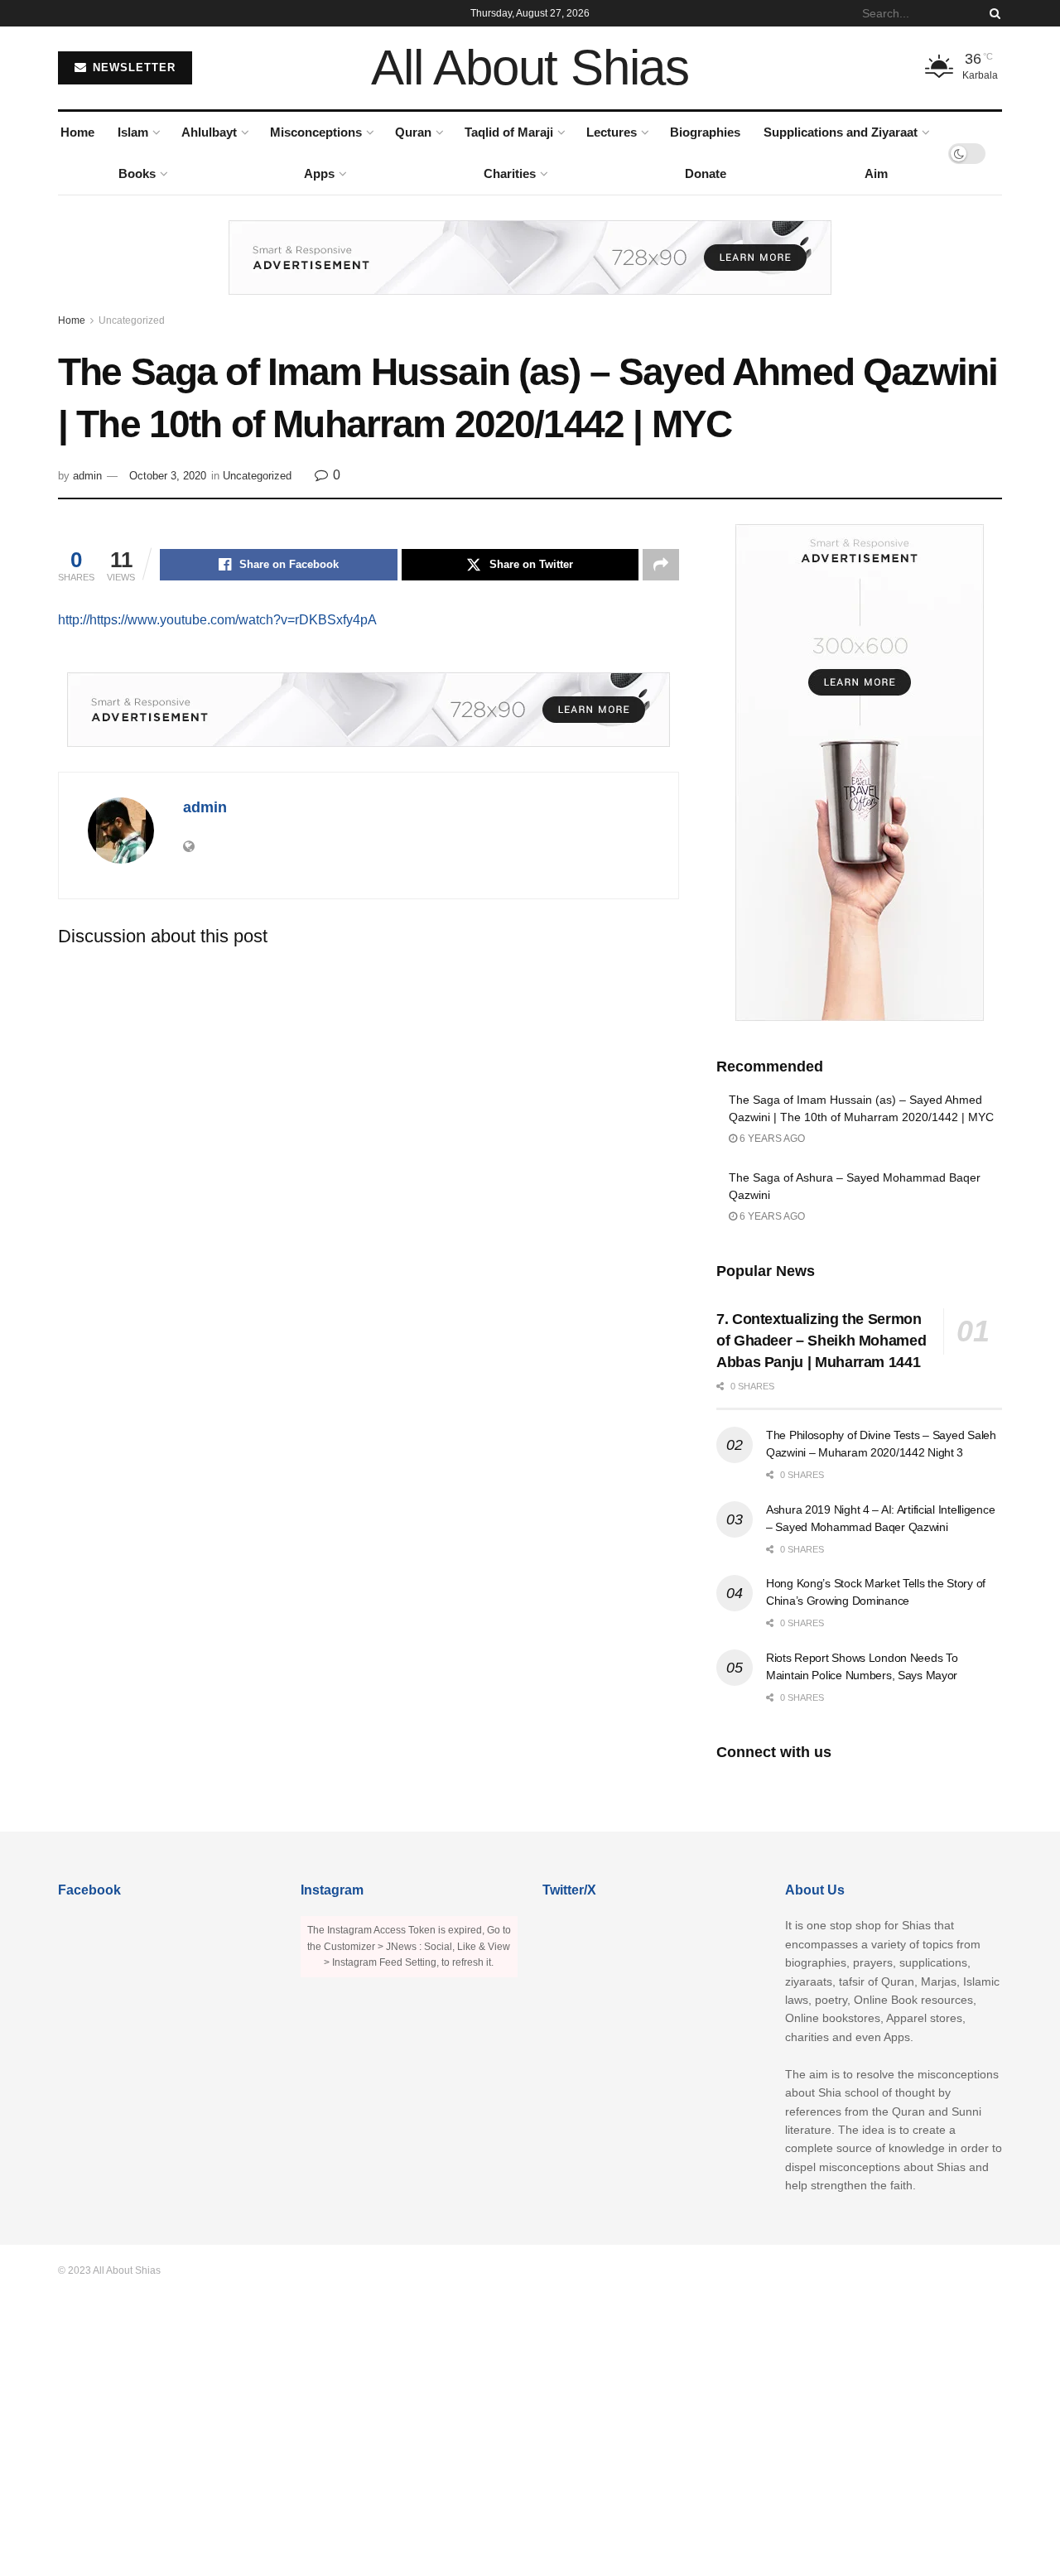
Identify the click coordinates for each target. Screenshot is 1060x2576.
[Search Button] (992, 13)
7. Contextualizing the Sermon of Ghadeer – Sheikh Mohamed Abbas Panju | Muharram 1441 (821, 1341)
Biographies (705, 132)
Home (77, 132)
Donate (706, 173)
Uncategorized (132, 320)
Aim (876, 173)
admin (87, 476)
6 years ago (771, 1139)
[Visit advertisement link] (530, 270)
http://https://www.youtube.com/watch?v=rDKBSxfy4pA (217, 620)
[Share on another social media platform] (661, 565)
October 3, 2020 (168, 476)
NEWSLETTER (132, 67)
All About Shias (530, 68)
